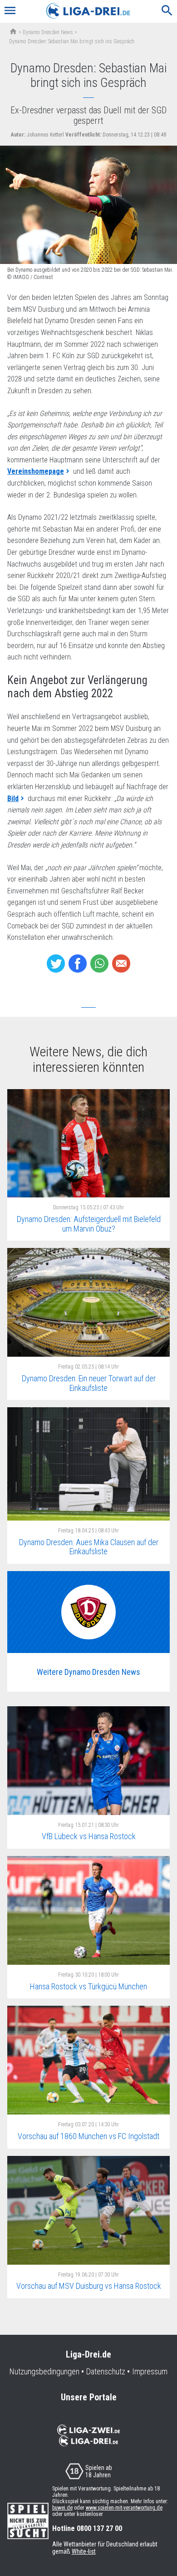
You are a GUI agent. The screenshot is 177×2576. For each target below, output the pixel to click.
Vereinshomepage (36, 471)
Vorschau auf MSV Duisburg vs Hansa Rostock (89, 2286)
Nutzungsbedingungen (44, 2372)
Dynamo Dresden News (48, 32)
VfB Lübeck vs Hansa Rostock (89, 1836)
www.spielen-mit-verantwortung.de (124, 2508)
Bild (13, 799)
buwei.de (62, 2508)
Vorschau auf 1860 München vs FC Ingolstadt (88, 2136)
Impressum (150, 2372)
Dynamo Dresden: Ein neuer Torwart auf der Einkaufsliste (89, 1383)
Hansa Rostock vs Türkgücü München (88, 1986)
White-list (84, 2551)
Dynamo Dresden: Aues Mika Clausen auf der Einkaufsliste (89, 1547)
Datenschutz (106, 2372)
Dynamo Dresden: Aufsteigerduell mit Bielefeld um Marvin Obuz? (89, 1224)
